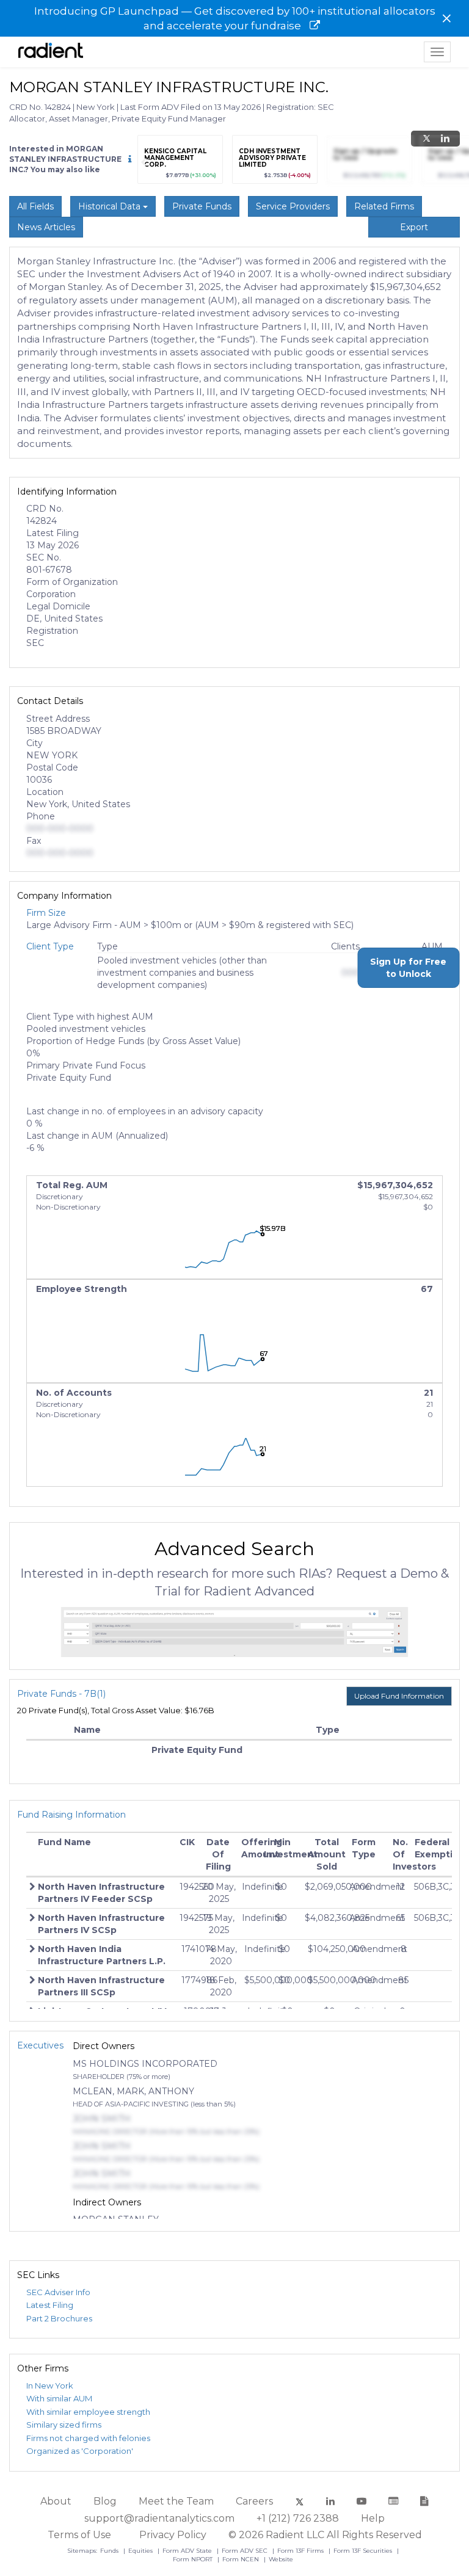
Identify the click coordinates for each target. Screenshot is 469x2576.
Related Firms (384, 206)
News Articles (46, 227)
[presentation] (144, 162)
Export (414, 227)
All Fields (35, 206)
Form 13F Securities (364, 2551)
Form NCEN (242, 2559)
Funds (110, 2551)
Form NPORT (194, 2559)
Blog (105, 2501)
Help (373, 2518)
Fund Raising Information (71, 1815)
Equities (141, 2551)
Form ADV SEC (245, 2551)
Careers (254, 2501)
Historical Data (111, 206)
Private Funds (202, 206)
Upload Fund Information (399, 1696)
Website (281, 2559)
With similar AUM (59, 2398)
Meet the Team (176, 2501)
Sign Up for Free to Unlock (408, 968)
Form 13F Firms (301, 2551)
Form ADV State (188, 2551)
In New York (50, 2386)
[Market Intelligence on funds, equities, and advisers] (51, 52)
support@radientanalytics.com (159, 2518)
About (56, 2501)
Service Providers (293, 206)
